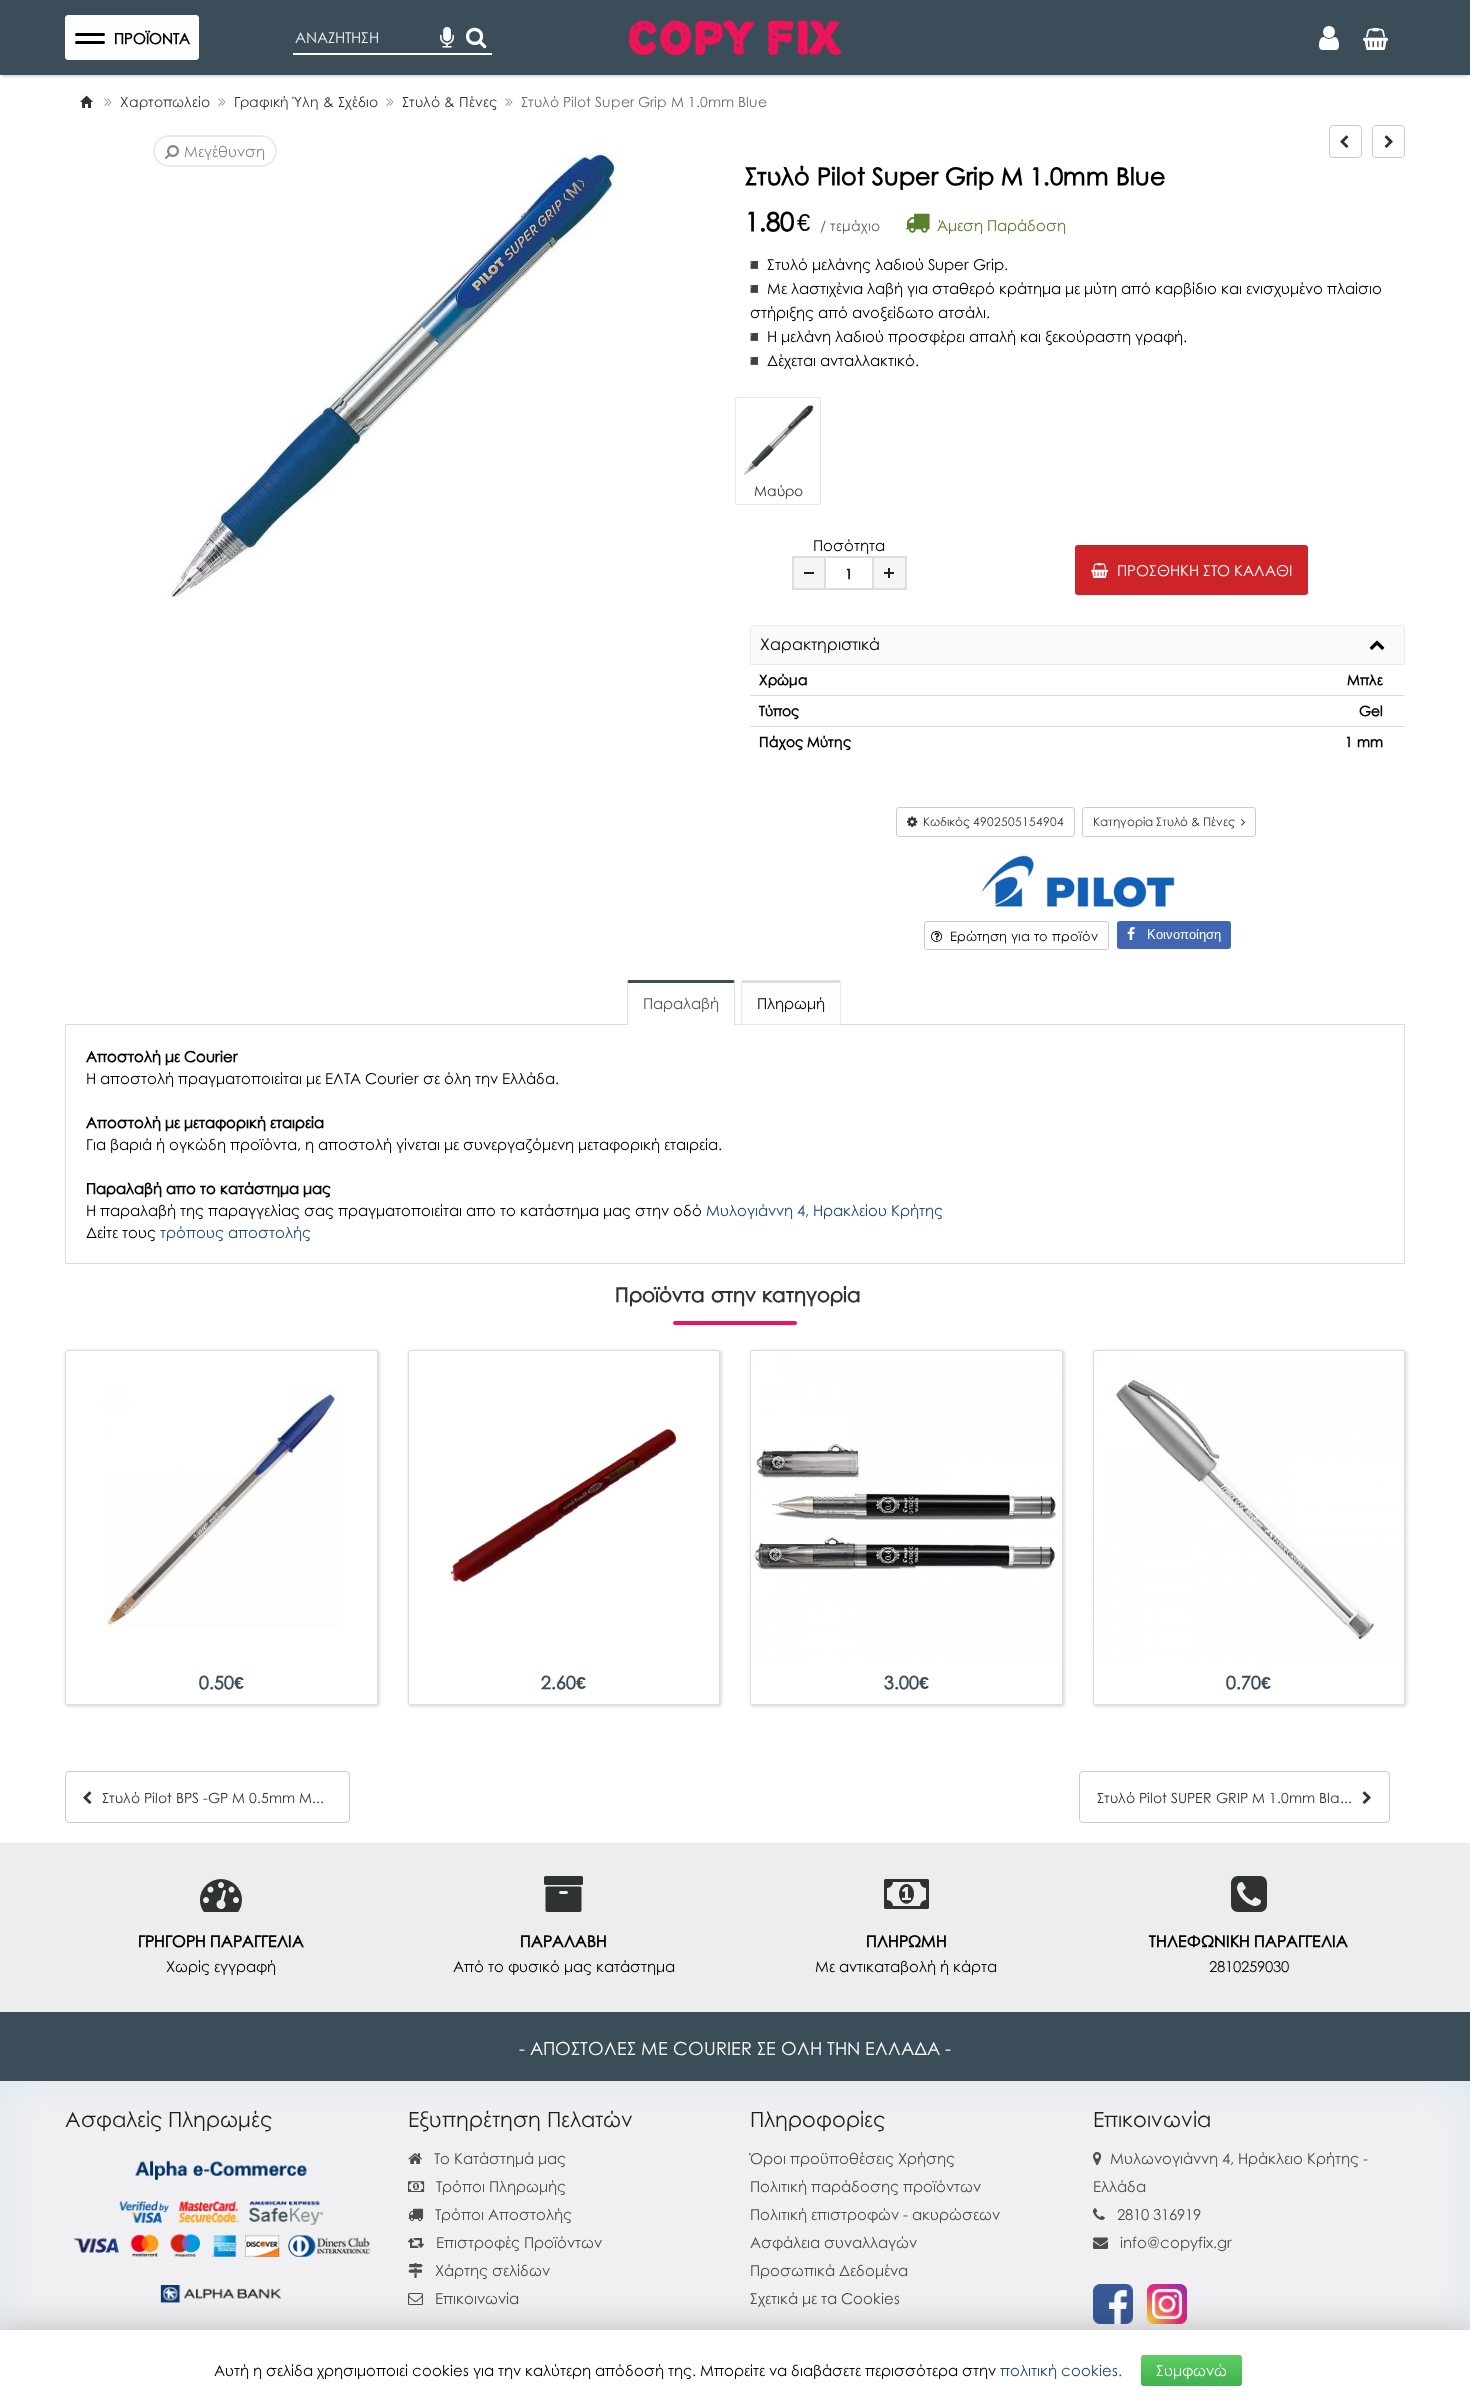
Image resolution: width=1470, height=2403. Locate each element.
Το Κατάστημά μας (498, 2158)
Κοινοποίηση (1178, 934)
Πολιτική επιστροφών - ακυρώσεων (875, 2214)
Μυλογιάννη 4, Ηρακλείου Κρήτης (824, 1210)
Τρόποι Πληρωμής (499, 2186)
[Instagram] (1167, 2302)
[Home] (86, 101)
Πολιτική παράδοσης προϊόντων (865, 2186)
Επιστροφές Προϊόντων (517, 2242)
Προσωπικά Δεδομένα (829, 2270)
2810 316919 (1159, 2214)
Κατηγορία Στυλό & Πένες (1167, 821)
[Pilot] (1078, 879)
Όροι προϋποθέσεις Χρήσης (852, 2158)
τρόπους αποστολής (235, 1232)
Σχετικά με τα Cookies (825, 2298)
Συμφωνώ (1191, 2370)
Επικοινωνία (477, 2298)
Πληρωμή (791, 1003)
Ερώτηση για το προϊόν (1020, 936)
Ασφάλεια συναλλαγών (833, 2242)
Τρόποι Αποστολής (501, 2214)
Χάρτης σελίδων (490, 2270)
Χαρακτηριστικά (820, 645)
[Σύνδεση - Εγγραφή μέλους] (1329, 38)
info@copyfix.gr (1174, 2242)
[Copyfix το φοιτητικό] (735, 35)
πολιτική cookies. (1061, 2370)
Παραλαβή (681, 1003)
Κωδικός (990, 821)
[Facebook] (1113, 2302)
